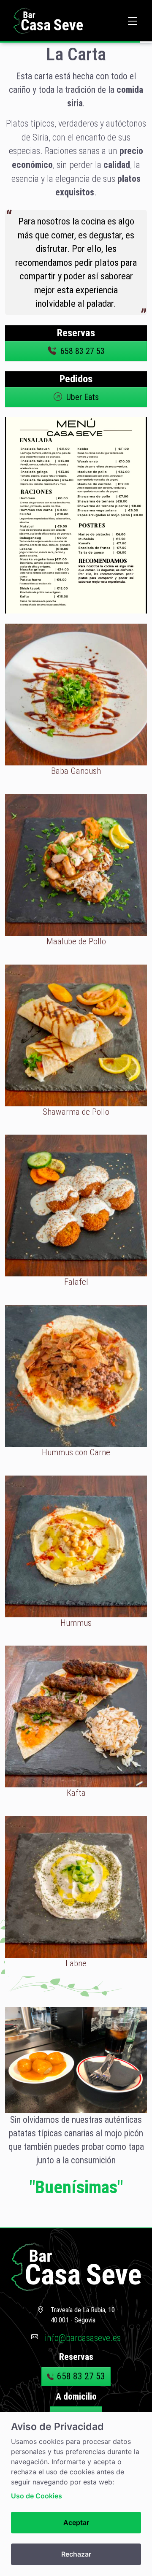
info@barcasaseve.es (83, 2338)
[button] (133, 21)
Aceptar (76, 2522)
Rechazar (76, 2554)
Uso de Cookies (37, 2496)
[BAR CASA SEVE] (48, 21)
